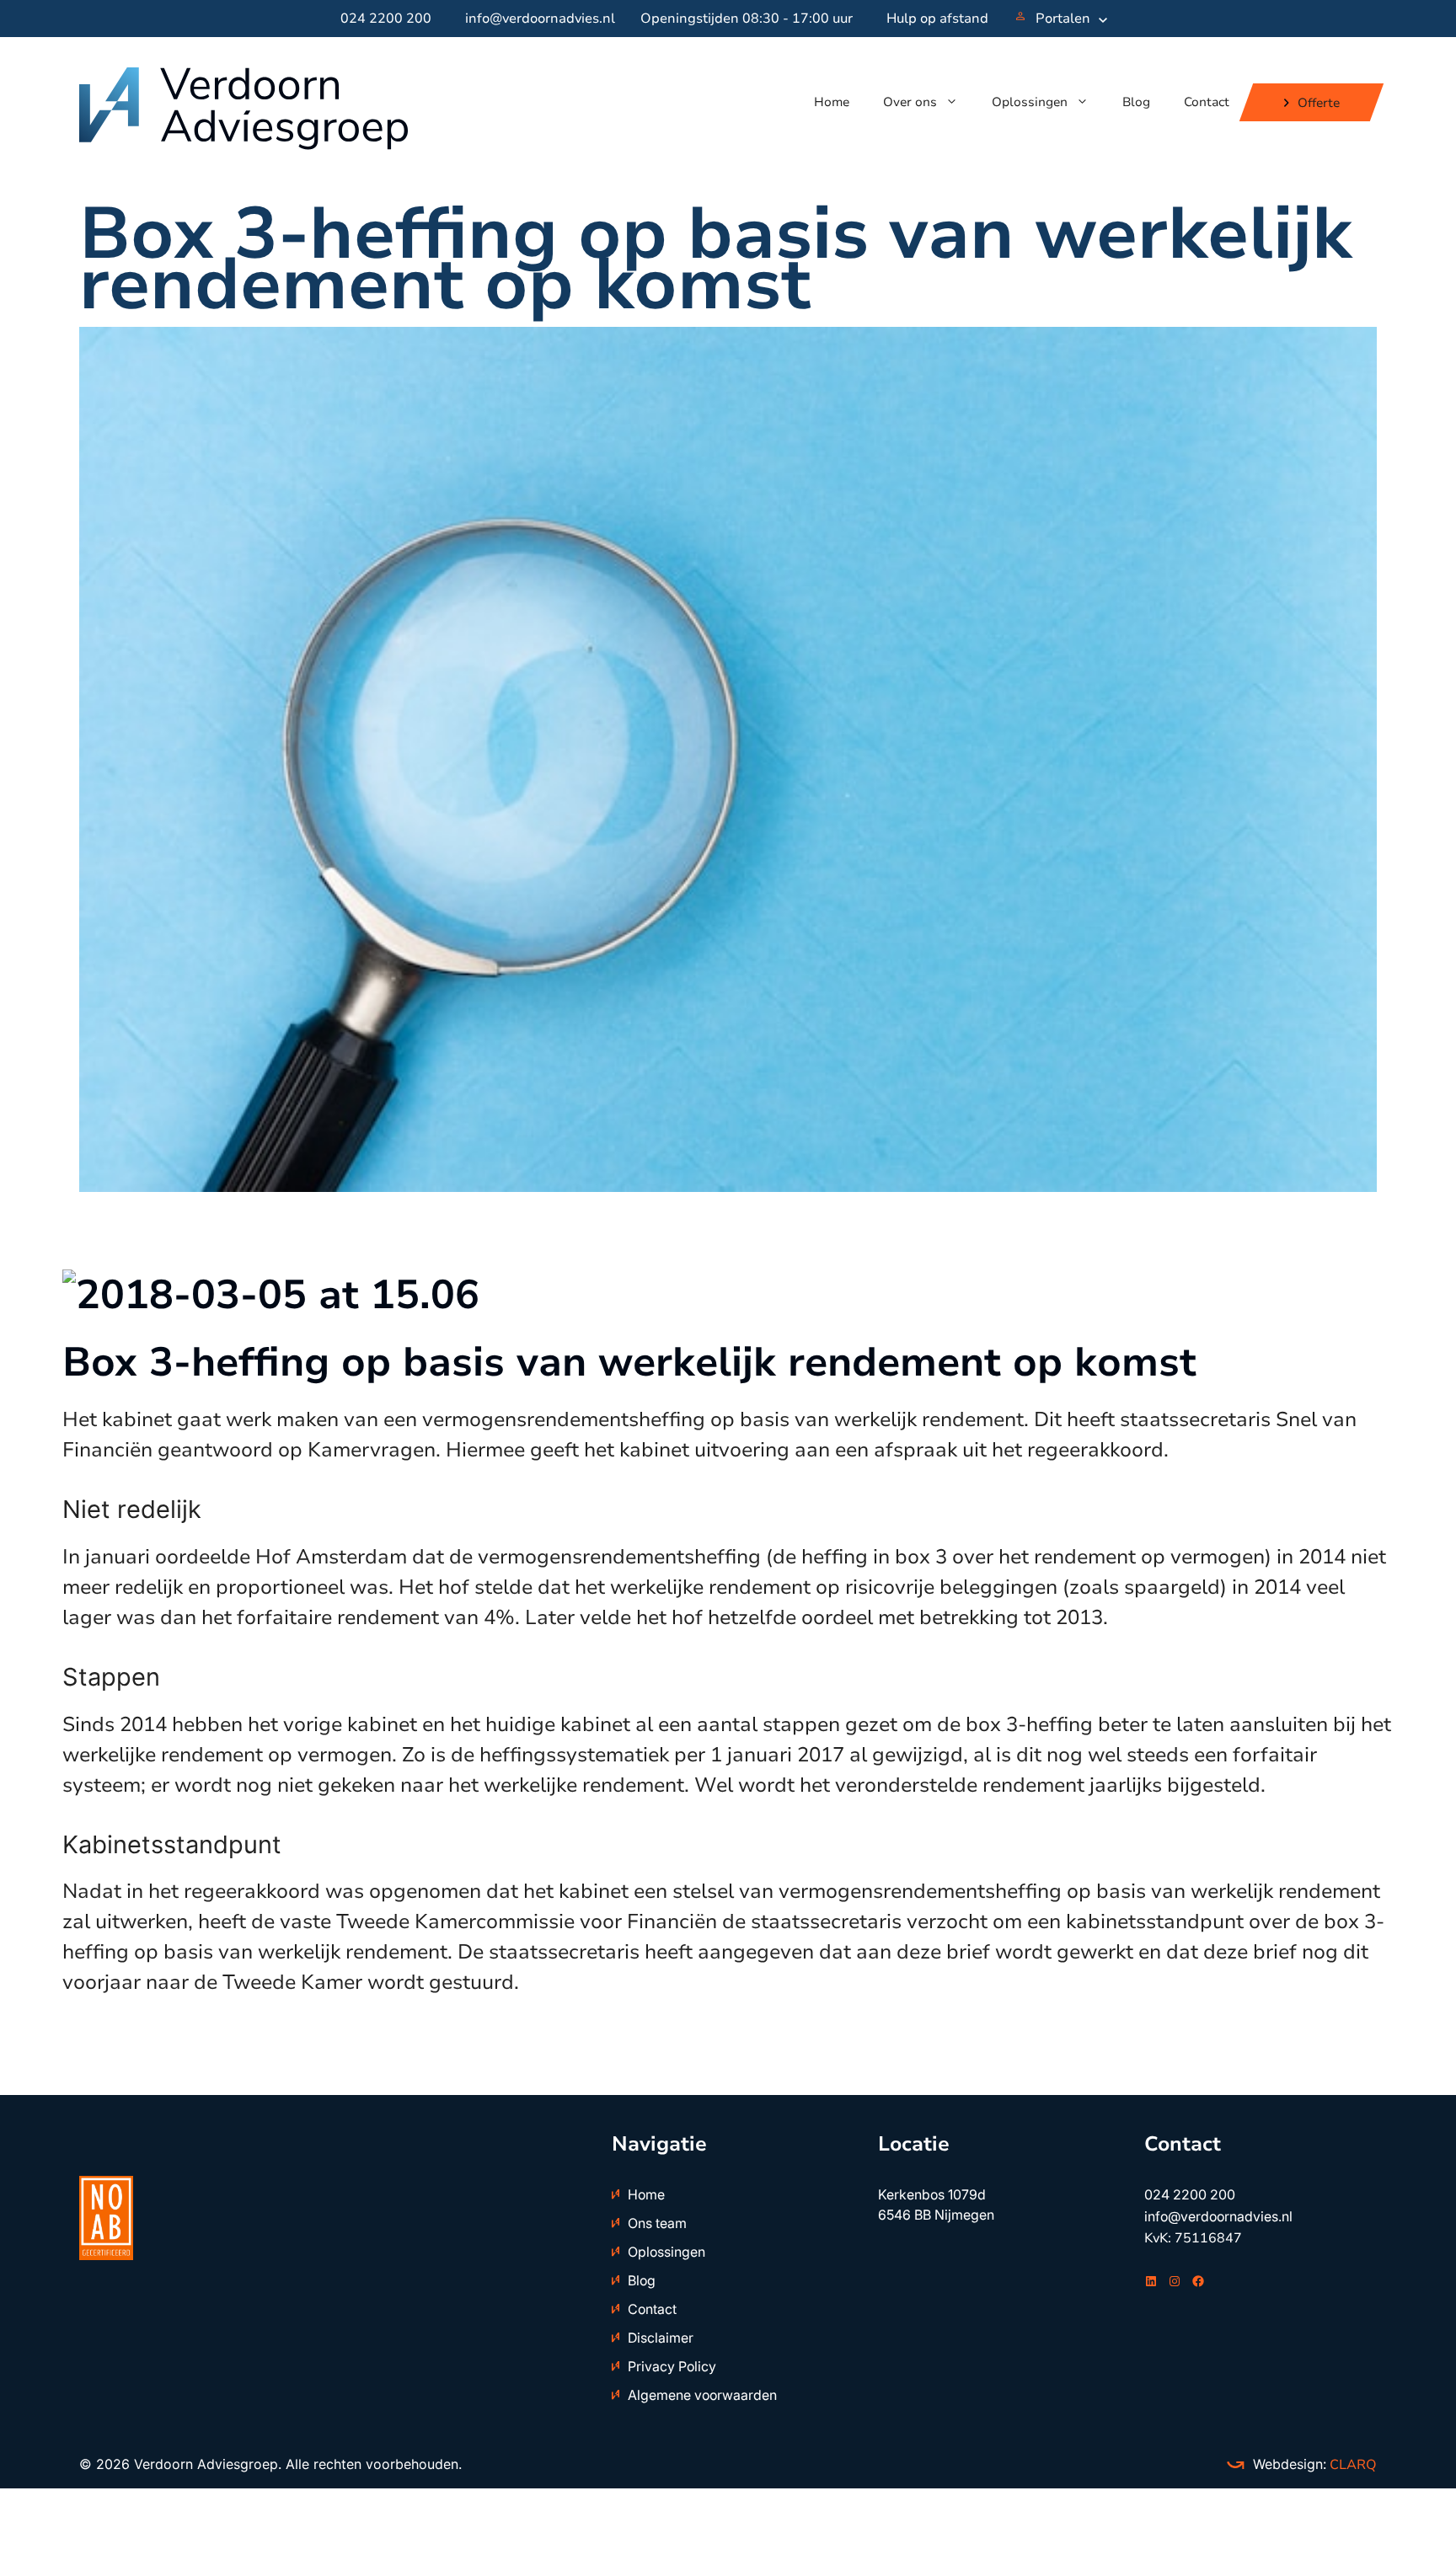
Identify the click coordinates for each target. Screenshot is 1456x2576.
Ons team (657, 2223)
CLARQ (1352, 2465)
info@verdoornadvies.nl (540, 19)
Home (832, 102)
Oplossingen (1030, 102)
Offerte (1319, 102)
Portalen (1063, 19)
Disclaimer (661, 2338)
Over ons (910, 102)
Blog (1136, 102)
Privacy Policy (672, 2366)
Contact (1207, 102)
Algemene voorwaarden (702, 2395)
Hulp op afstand (937, 19)
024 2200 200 (386, 19)
